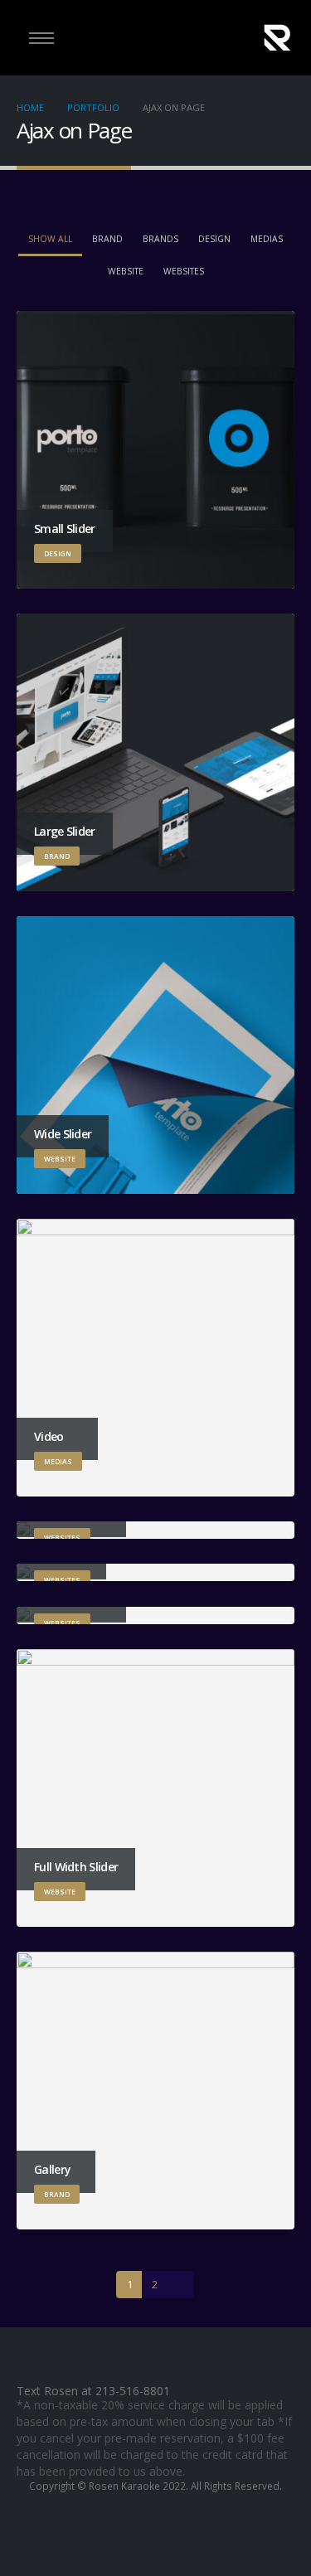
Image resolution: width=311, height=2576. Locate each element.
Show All (50, 239)
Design (214, 239)
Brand (107, 239)
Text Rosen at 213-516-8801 (93, 2391)
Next (180, 2284)
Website (126, 271)
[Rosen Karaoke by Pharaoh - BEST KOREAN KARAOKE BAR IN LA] (277, 38)
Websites (184, 271)
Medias (267, 239)
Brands (160, 239)
